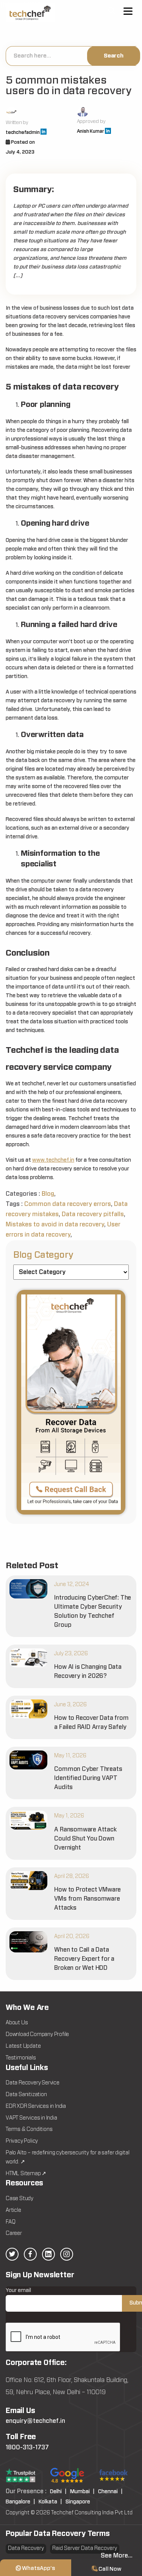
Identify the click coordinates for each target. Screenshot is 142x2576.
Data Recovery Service (33, 2083)
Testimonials (21, 2058)
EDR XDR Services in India (36, 2106)
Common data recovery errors (68, 1204)
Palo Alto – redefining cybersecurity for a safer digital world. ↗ (68, 2157)
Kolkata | (50, 2502)
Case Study (20, 2199)
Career (14, 2233)
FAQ (10, 2222)
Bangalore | (20, 2502)
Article (13, 2210)
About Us (17, 2023)
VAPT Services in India (31, 2118)
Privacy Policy (22, 2141)
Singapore (78, 2502)
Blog (48, 1194)
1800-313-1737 (27, 2447)
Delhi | (58, 2492)
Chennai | (110, 2492)
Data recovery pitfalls (93, 1214)
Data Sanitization (26, 2095)
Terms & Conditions (29, 2129)
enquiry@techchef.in (35, 2421)
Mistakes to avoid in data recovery (55, 1224)
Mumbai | (82, 2492)
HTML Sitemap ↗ (26, 2174)
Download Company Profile (37, 2034)
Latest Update (23, 2046)
